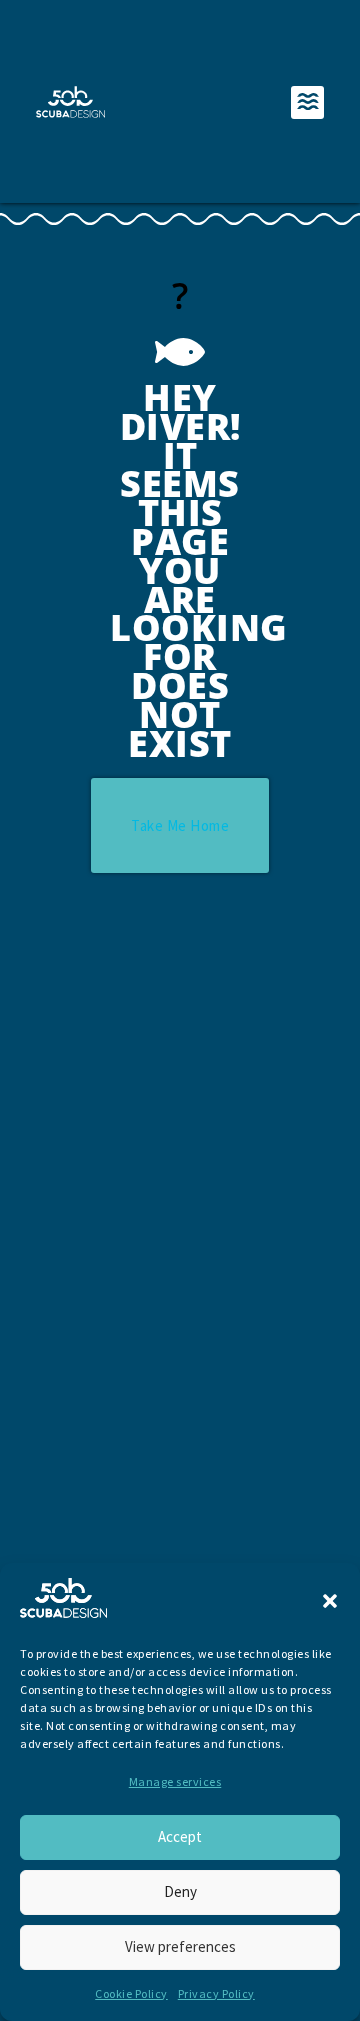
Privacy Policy (216, 1993)
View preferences (180, 1946)
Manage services (175, 1781)
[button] (330, 1601)
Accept (180, 1836)
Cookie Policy (131, 1993)
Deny (180, 1891)
